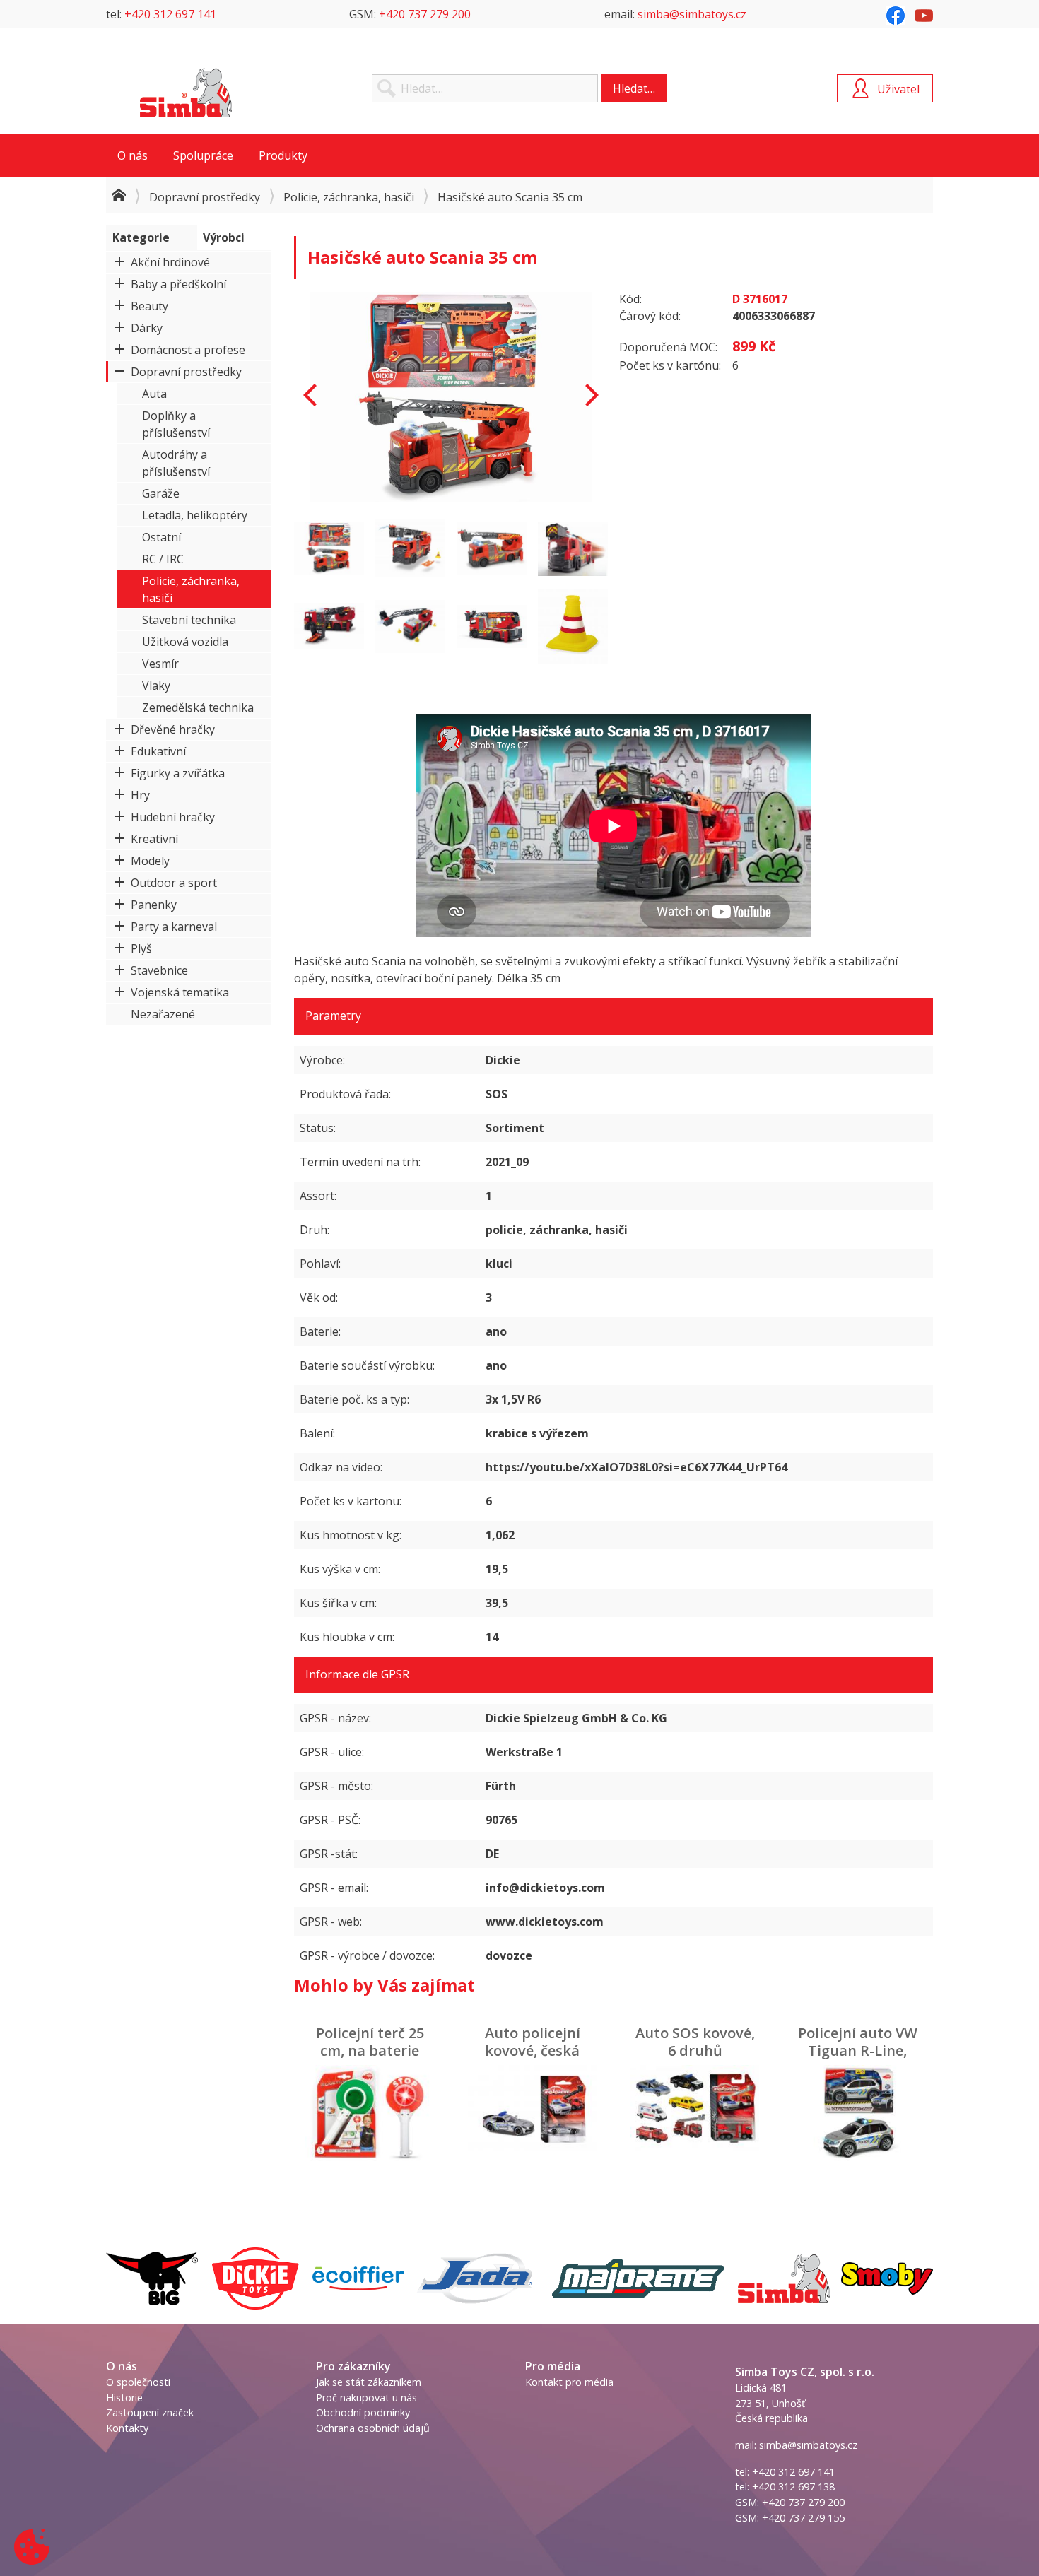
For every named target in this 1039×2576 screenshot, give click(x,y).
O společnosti (138, 2382)
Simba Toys (186, 93)
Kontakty (127, 2428)
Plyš (141, 948)
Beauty (149, 306)
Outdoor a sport (174, 883)
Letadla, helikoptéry (195, 515)
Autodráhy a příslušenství (176, 463)
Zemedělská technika (198, 707)
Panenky (154, 905)
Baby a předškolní (178, 284)
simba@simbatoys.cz (692, 14)
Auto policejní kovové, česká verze (533, 2051)
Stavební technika (189, 620)
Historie (124, 2398)
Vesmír (160, 664)
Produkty (283, 155)
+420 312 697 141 (170, 14)
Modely (150, 861)
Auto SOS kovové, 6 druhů (695, 2042)
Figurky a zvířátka (178, 773)
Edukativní (158, 751)
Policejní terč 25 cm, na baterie (370, 2042)
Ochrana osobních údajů (373, 2428)
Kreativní (154, 839)
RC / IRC (163, 559)
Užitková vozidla (185, 642)
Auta (154, 394)
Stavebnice (159, 970)
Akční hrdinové (170, 262)
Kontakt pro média (569, 2382)
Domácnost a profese (188, 350)
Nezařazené (163, 1014)
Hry (140, 795)
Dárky (147, 328)
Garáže (161, 493)
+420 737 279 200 (425, 14)
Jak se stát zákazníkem (369, 2382)
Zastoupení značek (150, 2412)
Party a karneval (174, 927)
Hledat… (634, 88)
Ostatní (162, 537)
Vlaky (156, 686)
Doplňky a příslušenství (176, 424)
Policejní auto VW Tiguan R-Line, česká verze (858, 2051)
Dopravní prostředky (205, 197)
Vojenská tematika (180, 992)
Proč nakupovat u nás (366, 2398)
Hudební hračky (173, 817)
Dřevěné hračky (173, 729)
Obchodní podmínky (363, 2412)
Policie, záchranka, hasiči (349, 197)
